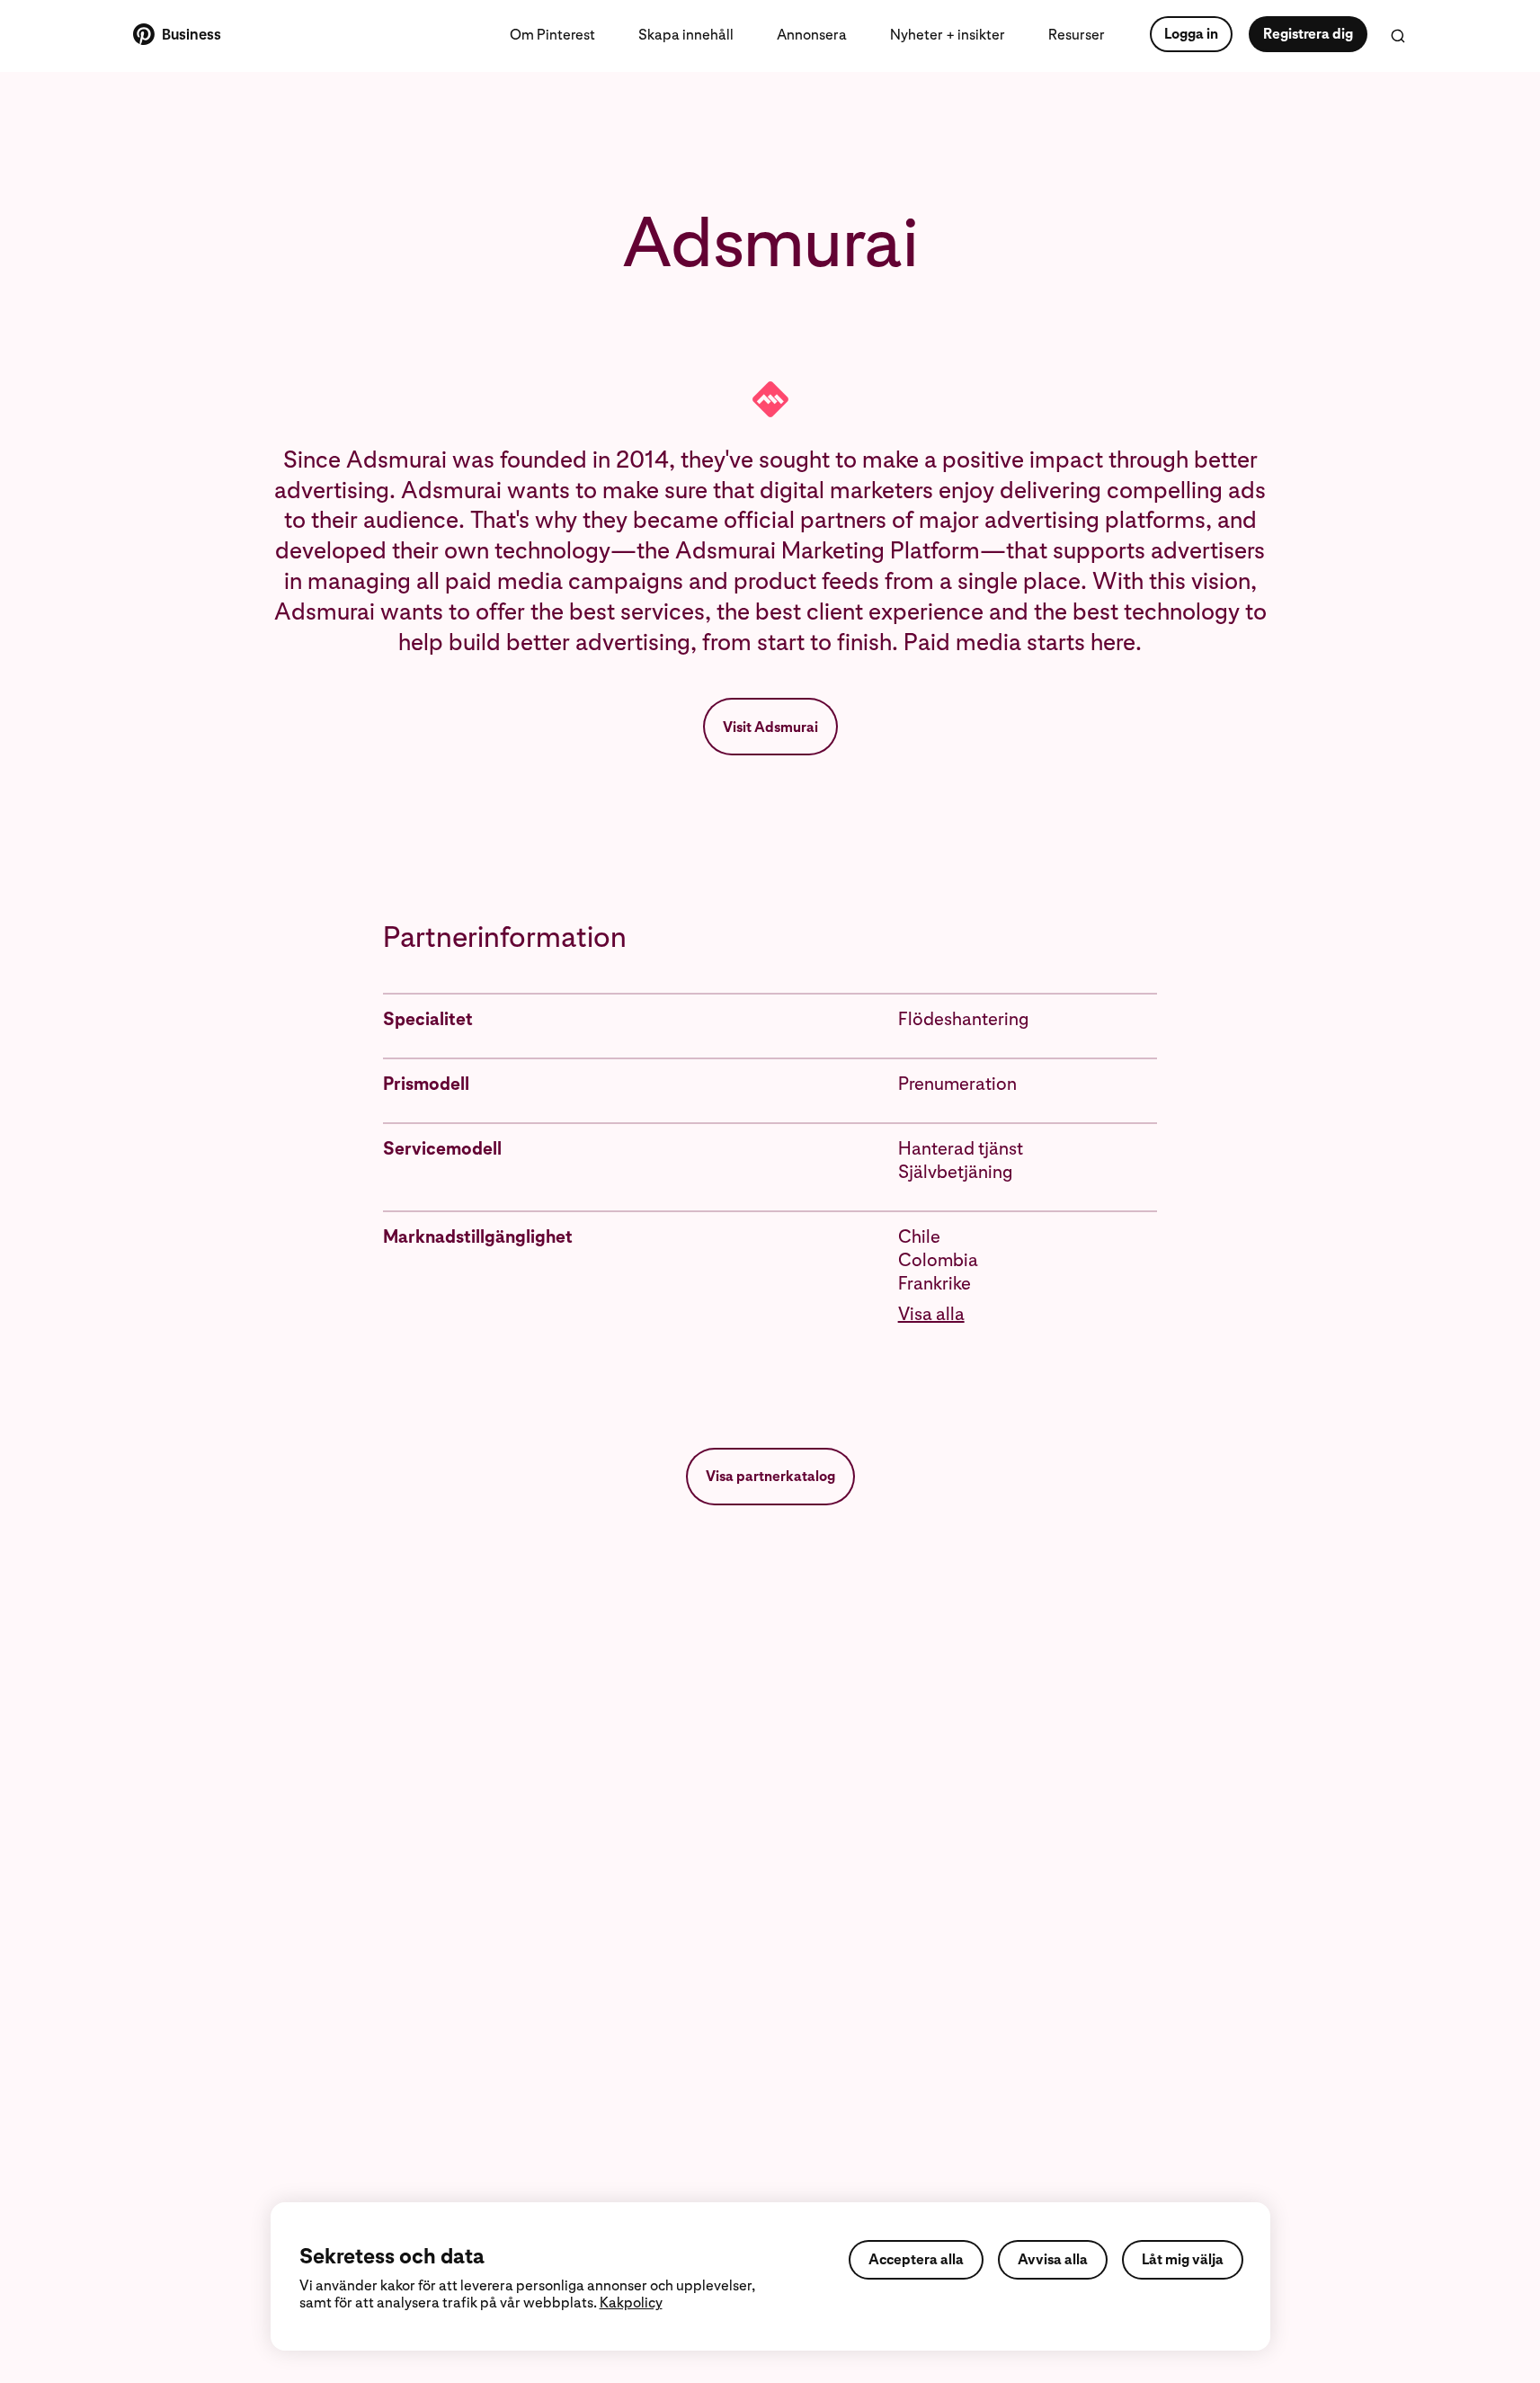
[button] (1028, 1314)
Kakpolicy (631, 2303)
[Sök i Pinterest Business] (1398, 36)
